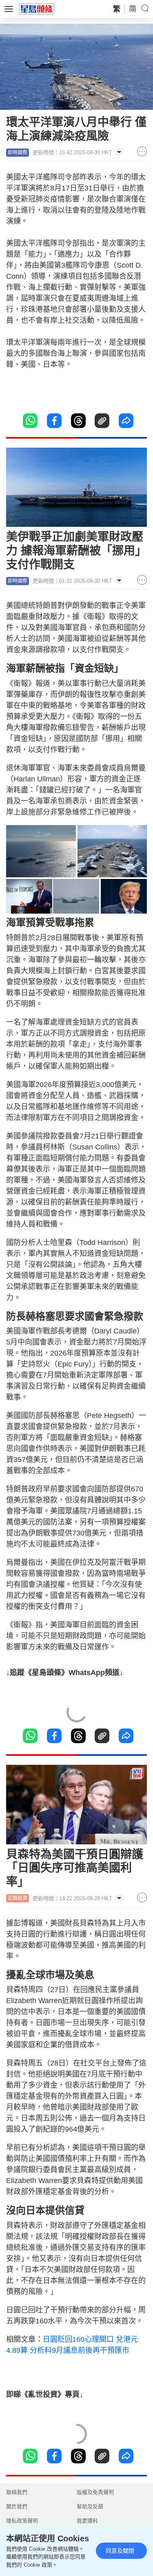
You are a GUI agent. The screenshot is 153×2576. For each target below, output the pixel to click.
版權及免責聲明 (95, 2492)
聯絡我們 (17, 2492)
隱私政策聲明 (22, 2521)
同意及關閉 (120, 2551)
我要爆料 (87, 2521)
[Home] (37, 9)
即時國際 (18, 153)
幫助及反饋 (90, 2506)
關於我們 (17, 2506)
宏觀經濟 (18, 1898)
